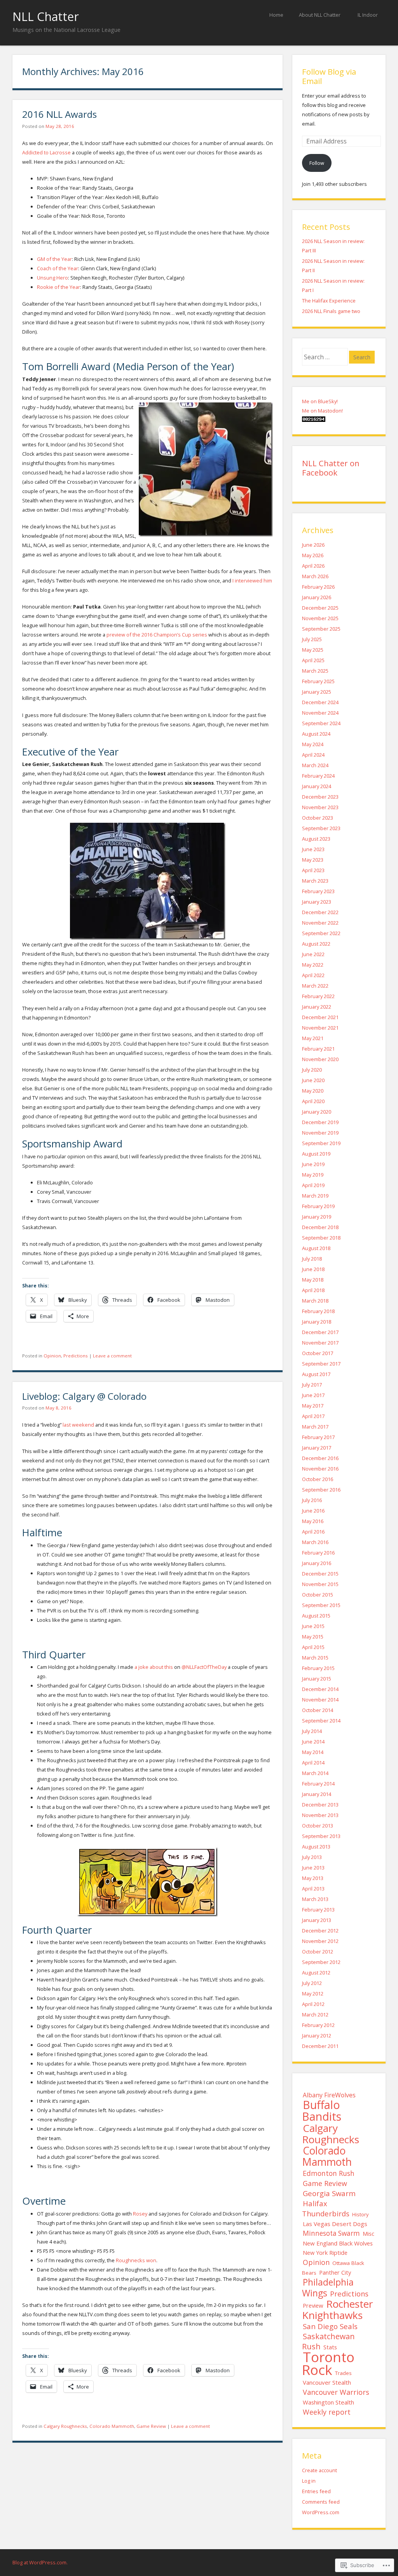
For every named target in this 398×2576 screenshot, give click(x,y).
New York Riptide (325, 2253)
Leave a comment (112, 1356)
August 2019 (316, 1154)
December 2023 (320, 797)
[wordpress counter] (314, 420)
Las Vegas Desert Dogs (335, 2224)
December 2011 (320, 2046)
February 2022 (318, 996)
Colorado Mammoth (112, 2426)
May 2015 (313, 1637)
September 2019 (321, 1143)
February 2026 (318, 587)
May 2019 (313, 1175)
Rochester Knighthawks (338, 2309)
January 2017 (317, 1448)
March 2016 (315, 1542)
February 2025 (318, 681)
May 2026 (313, 555)
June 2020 (313, 1080)
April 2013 (313, 1889)
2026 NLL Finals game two (331, 311)
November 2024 (320, 713)
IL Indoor (368, 15)
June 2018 (313, 1269)
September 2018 (321, 1238)
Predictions (76, 1356)
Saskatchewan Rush (328, 2341)
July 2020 (312, 1070)
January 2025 (317, 692)
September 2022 (321, 933)
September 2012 (321, 1962)
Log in (309, 2481)
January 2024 (317, 786)
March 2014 (315, 1773)
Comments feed (321, 2502)
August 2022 (316, 944)
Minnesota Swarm (331, 2233)
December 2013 (320, 1805)
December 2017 (320, 1332)
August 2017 (316, 1374)
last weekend (78, 1425)
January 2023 (317, 902)
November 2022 (320, 923)
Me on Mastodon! (322, 411)
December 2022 (320, 912)
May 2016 (313, 1521)
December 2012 (320, 1931)
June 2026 (313, 545)
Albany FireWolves (329, 2095)
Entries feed (316, 2491)
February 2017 (318, 1437)
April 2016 (313, 1532)
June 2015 (313, 1626)
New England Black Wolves (338, 2243)
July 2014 (312, 1731)
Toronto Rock (328, 2363)
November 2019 (320, 1133)
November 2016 (320, 1469)
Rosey (140, 2214)
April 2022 (313, 975)
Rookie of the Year (58, 287)
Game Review (151, 2426)
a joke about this (154, 1667)
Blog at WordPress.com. (40, 2562)
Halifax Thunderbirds (326, 2208)
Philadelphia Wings (328, 2287)
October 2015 (318, 1595)
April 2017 (313, 1416)
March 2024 (315, 765)
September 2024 (321, 723)
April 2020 (313, 1101)
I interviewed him (252, 581)
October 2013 (318, 1826)
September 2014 (321, 1721)
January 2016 (317, 1563)
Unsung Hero (52, 278)
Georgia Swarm (329, 2193)
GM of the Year (54, 259)
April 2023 (313, 870)
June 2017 (313, 1395)
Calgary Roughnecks (65, 2426)
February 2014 (318, 1784)
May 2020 (313, 1091)
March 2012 (315, 2015)
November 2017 (320, 1343)
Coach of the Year (58, 268)
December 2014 (320, 1689)
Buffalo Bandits (322, 2110)
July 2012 (312, 1983)
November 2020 (320, 1059)
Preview (313, 2305)
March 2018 (315, 1301)
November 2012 (320, 1941)
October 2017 (318, 1353)
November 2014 (320, 1700)
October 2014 (318, 1710)
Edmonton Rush (329, 2173)
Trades (343, 2373)
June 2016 (313, 1511)
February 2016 (318, 1553)
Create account (319, 2470)
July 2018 (312, 1259)
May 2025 (313, 650)
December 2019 (320, 1122)
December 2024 (320, 702)
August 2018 (316, 1248)
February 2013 (318, 1910)
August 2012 (316, 1973)
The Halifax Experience (329, 301)
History (360, 2214)
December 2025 (320, 608)
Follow (317, 163)
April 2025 (313, 660)
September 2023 (321, 828)
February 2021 (318, 1049)
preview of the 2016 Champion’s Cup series (157, 635)
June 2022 (313, 954)
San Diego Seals (330, 2326)
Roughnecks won (136, 2260)
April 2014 (313, 1763)
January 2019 (317, 1217)
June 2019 (313, 1164)
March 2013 (315, 1899)
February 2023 (318, 891)
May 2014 (313, 1752)
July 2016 (312, 1500)
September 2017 (321, 1364)
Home (276, 15)
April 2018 (313, 1290)
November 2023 (320, 807)
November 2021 (320, 1028)
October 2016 (318, 1479)
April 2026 (313, 566)
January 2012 (317, 2036)
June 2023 (313, 849)
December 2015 (320, 1574)
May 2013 (313, 1878)
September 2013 (321, 1836)
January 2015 (317, 1679)
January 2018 (317, 1322)
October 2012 (318, 1952)
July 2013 (312, 1857)
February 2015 (318, 1668)
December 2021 (320, 1017)
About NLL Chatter (320, 15)
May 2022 (313, 965)
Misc (368, 2234)
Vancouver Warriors (336, 2392)
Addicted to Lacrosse (46, 152)
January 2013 (317, 1920)
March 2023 (315, 881)
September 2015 (321, 1605)
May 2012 (313, 1994)
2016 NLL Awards (59, 114)
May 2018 (313, 1280)
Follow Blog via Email (329, 76)
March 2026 (315, 576)
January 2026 (317, 597)
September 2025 (321, 629)
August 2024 (316, 734)
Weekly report (327, 2412)
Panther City (335, 2272)
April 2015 (313, 1647)
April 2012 (313, 2004)
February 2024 (318, 776)
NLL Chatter (46, 17)
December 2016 (320, 1458)
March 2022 (315, 986)
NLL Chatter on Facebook (331, 468)
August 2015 (316, 1616)
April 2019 (313, 1185)
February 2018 (318, 1311)
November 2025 (320, 618)
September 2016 (321, 1490)
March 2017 (315, 1427)
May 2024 (313, 744)
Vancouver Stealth (327, 2382)
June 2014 (313, 1742)
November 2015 (320, 1584)
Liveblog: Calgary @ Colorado (84, 1396)
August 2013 (316, 1847)
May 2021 (313, 1038)
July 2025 (312, 639)
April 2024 (313, 755)
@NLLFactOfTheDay (204, 1667)
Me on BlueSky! (320, 401)
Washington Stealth (328, 2402)
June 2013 (313, 1868)
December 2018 (320, 1227)
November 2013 (320, 1815)
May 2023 (313, 860)
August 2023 (316, 839)
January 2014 (317, 1794)
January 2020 (317, 1112)
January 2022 (317, 1007)
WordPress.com (321, 2512)
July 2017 (312, 1385)
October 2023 (318, 818)
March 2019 (315, 1196)
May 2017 (313, 1406)
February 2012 (318, 2025)
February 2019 (318, 1206)
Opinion (52, 1356)
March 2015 (315, 1658)
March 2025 (315, 671)
